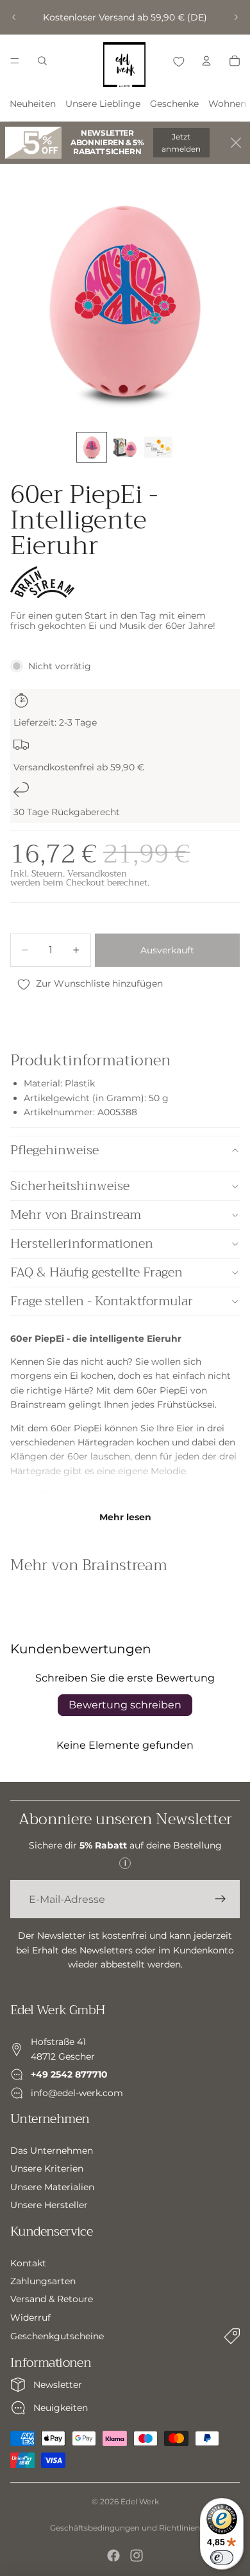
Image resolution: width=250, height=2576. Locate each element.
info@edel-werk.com (77, 2092)
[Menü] (15, 61)
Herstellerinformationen (82, 1244)
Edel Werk (140, 2501)
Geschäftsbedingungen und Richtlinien (125, 2528)
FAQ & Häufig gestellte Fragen (96, 1272)
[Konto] (206, 61)
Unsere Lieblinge (103, 104)
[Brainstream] (42, 582)
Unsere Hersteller (49, 2205)
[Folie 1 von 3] (92, 447)
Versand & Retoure (52, 2299)
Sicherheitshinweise (70, 1186)
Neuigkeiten (61, 2408)
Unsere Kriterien (47, 2168)
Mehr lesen (125, 1517)
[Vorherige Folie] (14, 17)
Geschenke (174, 104)
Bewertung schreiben (125, 1705)
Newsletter (58, 2385)
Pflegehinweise (54, 1150)
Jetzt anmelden (181, 143)
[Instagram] (137, 2556)
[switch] (222, 2557)
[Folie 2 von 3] (125, 447)
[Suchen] (42, 61)
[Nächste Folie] (236, 17)
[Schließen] (236, 143)
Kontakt (28, 2262)
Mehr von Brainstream (76, 1215)
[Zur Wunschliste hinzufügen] (178, 61)
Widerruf (30, 2317)
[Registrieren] (221, 1899)
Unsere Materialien (52, 2186)
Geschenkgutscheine (57, 2336)
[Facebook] (113, 2556)
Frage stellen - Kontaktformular (102, 1301)
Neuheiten (33, 104)
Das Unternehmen (52, 2151)
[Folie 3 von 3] (158, 447)
